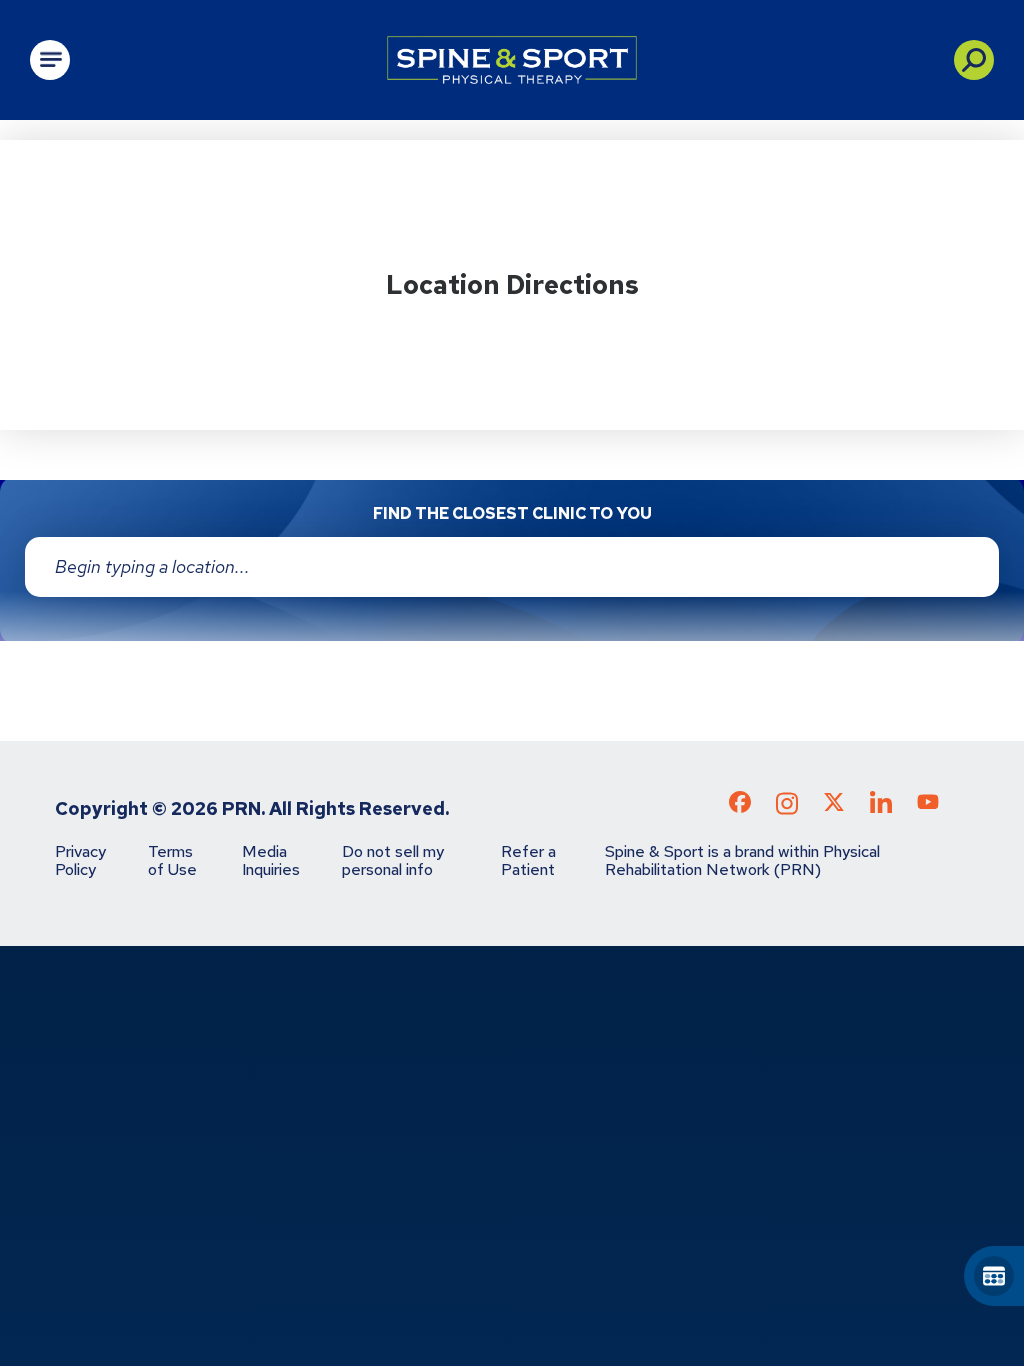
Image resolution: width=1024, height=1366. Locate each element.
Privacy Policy (80, 860)
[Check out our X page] (834, 806)
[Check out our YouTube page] (928, 805)
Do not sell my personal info (393, 860)
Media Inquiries (271, 860)
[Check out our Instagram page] (787, 809)
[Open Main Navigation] (50, 60)
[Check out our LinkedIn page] (881, 809)
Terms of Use (172, 860)
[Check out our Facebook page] (740, 806)
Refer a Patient (528, 860)
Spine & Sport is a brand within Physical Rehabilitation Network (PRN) (742, 860)
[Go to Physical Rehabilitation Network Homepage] (512, 60)
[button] (974, 60)
